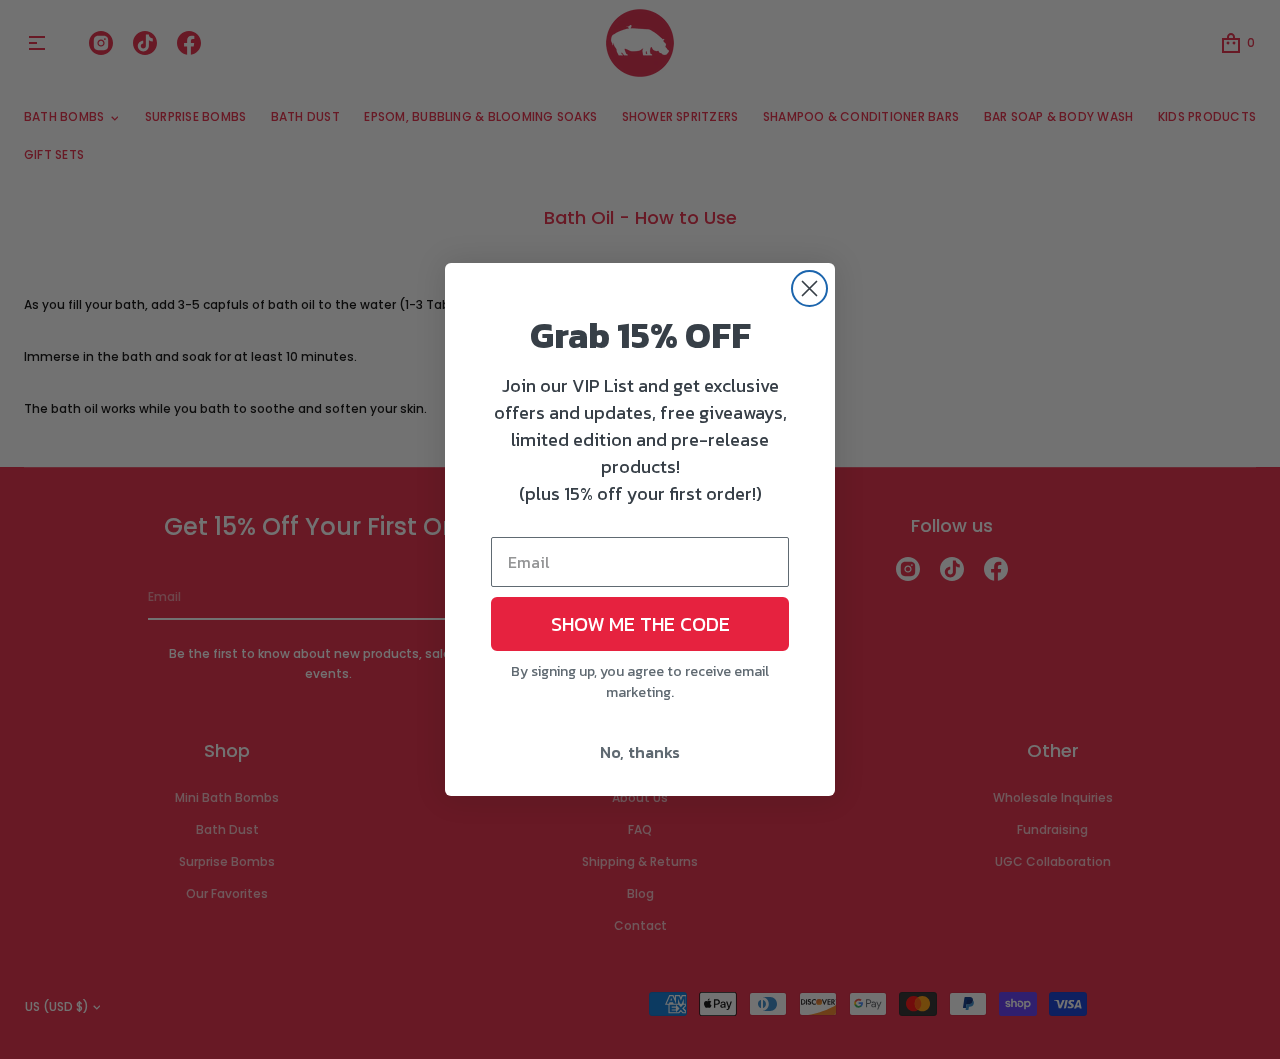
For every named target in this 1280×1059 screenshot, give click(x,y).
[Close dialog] (809, 288)
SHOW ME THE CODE (640, 624)
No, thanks (640, 752)
